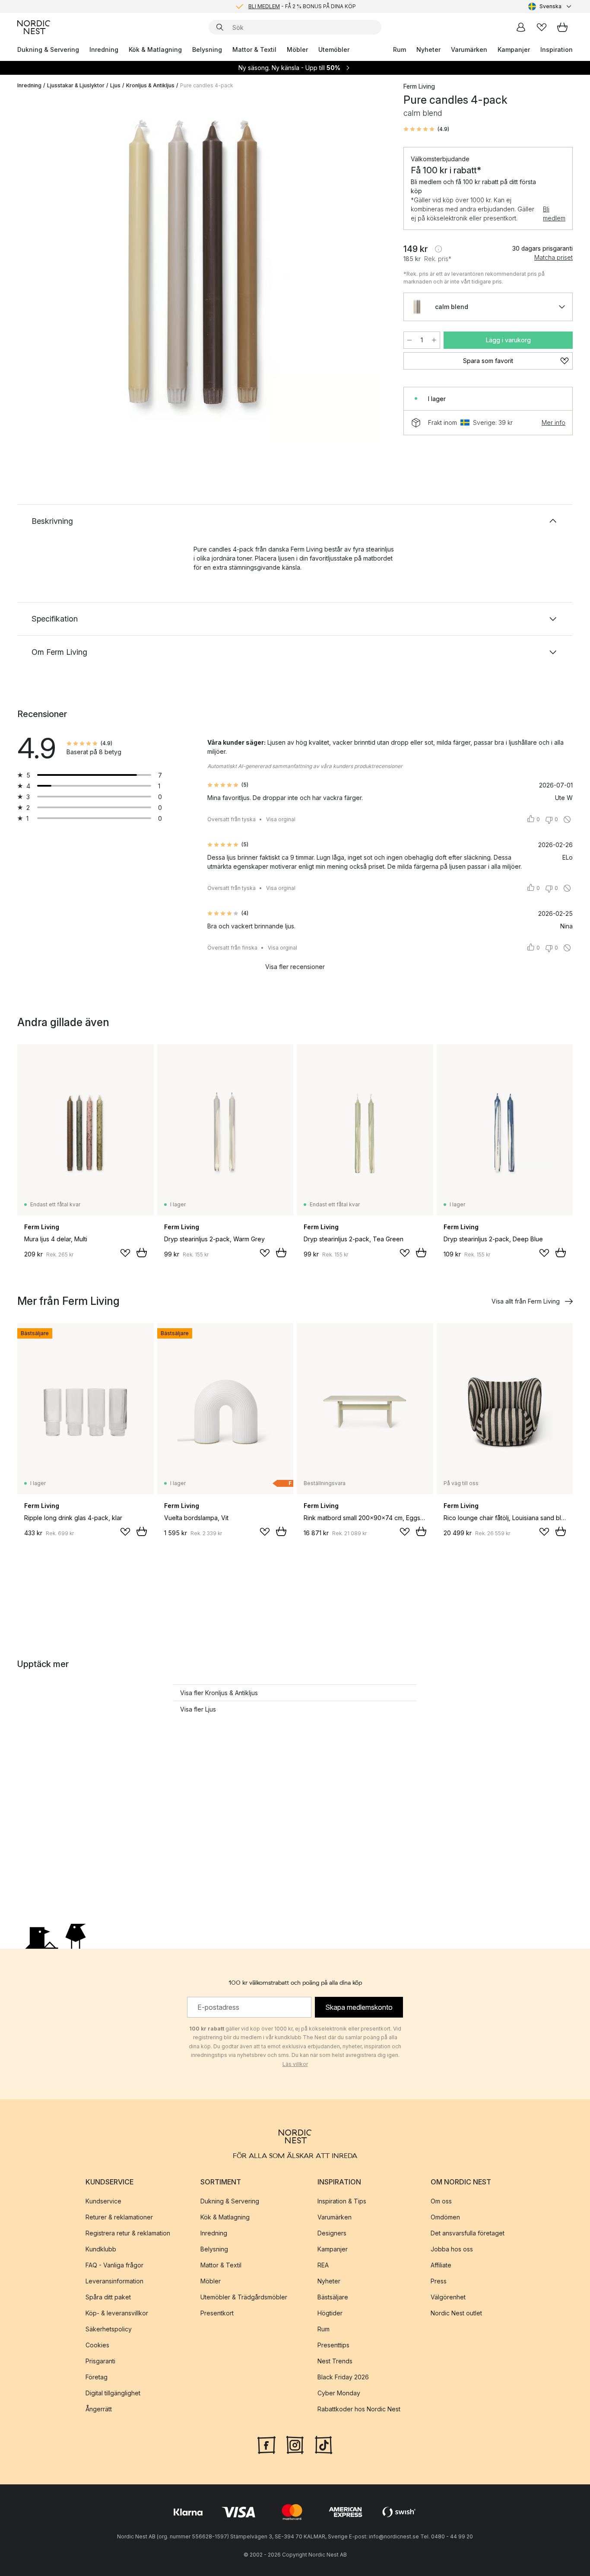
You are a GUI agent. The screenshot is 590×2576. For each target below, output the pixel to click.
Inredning (104, 49)
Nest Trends (335, 2361)
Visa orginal (281, 819)
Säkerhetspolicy (109, 2329)
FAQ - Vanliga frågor (114, 2265)
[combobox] (550, 6)
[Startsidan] (34, 27)
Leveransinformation (114, 2281)
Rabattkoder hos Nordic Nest (359, 2409)
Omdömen (445, 2217)
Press (439, 2281)
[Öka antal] (434, 340)
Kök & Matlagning (155, 49)
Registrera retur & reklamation (128, 2233)
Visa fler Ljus (198, 1709)
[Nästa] (371, 271)
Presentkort (217, 2313)
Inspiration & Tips (342, 2201)
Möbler (297, 49)
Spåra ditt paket (108, 2297)
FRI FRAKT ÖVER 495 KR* (302, 6)
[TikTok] (324, 2444)
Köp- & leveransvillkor (117, 2313)
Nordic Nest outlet (456, 2313)
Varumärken (469, 49)
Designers (332, 2233)
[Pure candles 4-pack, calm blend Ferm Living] (209, 269)
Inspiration (557, 49)
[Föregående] (47, 271)
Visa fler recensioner (295, 967)
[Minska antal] (409, 340)
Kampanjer (514, 49)
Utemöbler (334, 49)
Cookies (97, 2345)
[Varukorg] (562, 27)
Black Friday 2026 (343, 2377)
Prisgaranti (100, 2361)
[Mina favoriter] (542, 27)
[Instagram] (295, 2444)
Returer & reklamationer (119, 2217)
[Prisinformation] (438, 249)
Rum (400, 49)
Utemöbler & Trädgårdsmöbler (244, 2297)
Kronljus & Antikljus (150, 85)
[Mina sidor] (521, 27)
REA (323, 2265)
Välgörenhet (448, 2297)
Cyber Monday (339, 2393)
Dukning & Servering (48, 49)
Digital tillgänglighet (113, 2393)
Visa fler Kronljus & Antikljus (219, 1693)
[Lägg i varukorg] (142, 1253)
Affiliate (441, 2265)
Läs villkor (295, 2064)
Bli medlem (554, 214)
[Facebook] (266, 2444)
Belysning (207, 49)
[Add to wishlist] (125, 1253)
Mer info (554, 422)
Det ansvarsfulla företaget (468, 2233)
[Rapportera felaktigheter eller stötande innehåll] (567, 819)
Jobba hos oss (452, 2249)
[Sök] (220, 27)
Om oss (441, 2201)
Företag (97, 2377)
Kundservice (103, 2201)
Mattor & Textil (254, 49)
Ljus (115, 85)
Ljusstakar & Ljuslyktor (76, 85)
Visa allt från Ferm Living (526, 1301)
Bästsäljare (333, 2297)
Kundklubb (101, 2249)
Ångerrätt (99, 2409)
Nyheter (428, 49)
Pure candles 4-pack (207, 85)
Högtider (330, 2313)
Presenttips (333, 2345)
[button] (426, 129)
